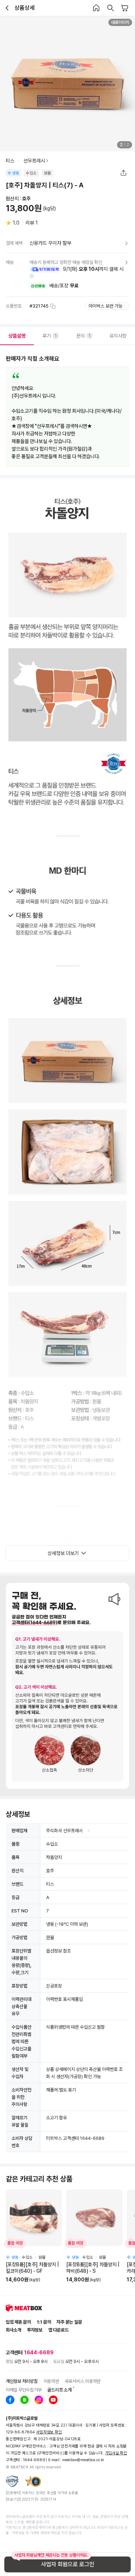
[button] (32, 276)
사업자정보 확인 (49, 2432)
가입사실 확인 (116, 2453)
